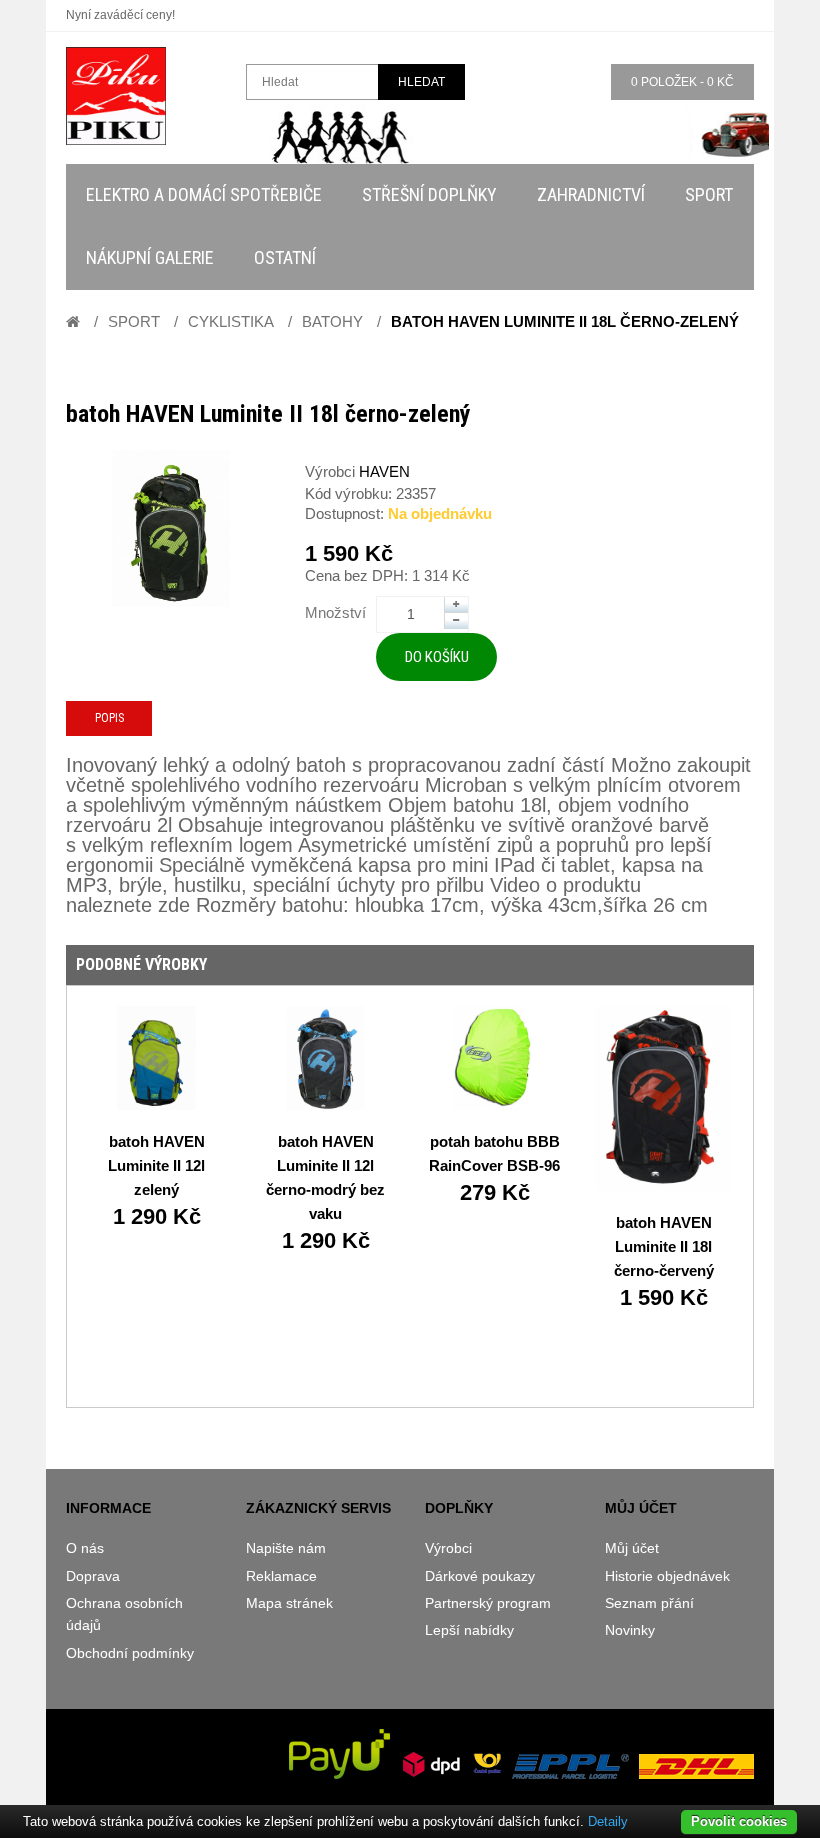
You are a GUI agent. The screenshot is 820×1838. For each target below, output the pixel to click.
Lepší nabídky (469, 1630)
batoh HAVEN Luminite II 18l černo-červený (664, 1246)
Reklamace (281, 1576)
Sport (134, 321)
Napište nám (286, 1548)
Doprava (93, 1576)
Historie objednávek (667, 1576)
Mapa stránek (289, 1603)
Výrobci (448, 1548)
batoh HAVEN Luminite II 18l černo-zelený (565, 321)
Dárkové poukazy (480, 1576)
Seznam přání (649, 1603)
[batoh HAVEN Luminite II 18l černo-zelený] (170, 528)
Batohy (332, 321)
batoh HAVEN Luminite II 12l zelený (156, 1165)
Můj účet (632, 1548)
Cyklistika (231, 321)
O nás (85, 1548)
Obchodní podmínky (130, 1653)
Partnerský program (488, 1603)
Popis (109, 718)
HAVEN (384, 471)
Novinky (630, 1630)
